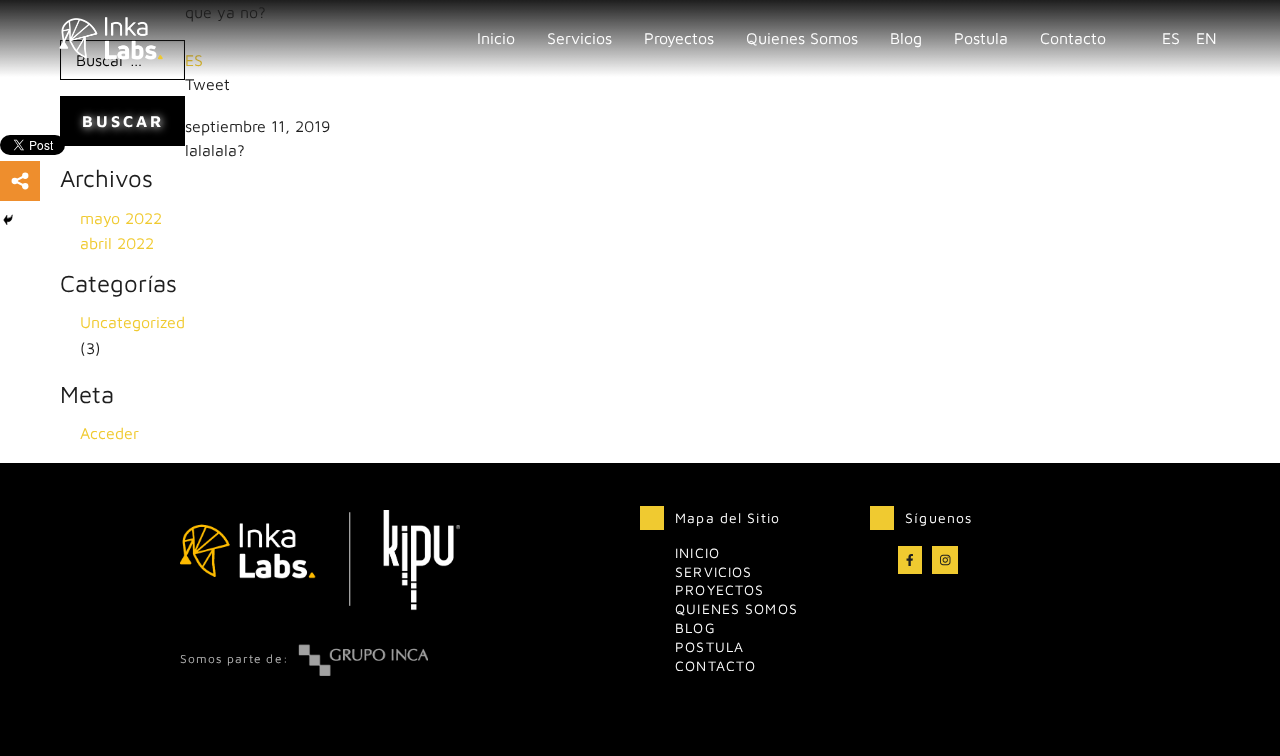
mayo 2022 (121, 218)
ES (1171, 38)
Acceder (109, 433)
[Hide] (8, 220)
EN (1206, 38)
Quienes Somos (802, 38)
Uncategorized (132, 322)
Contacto (1073, 38)
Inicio (496, 38)
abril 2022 (117, 243)
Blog (906, 38)
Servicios (713, 571)
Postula (981, 38)
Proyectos (679, 38)
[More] (20, 181)
